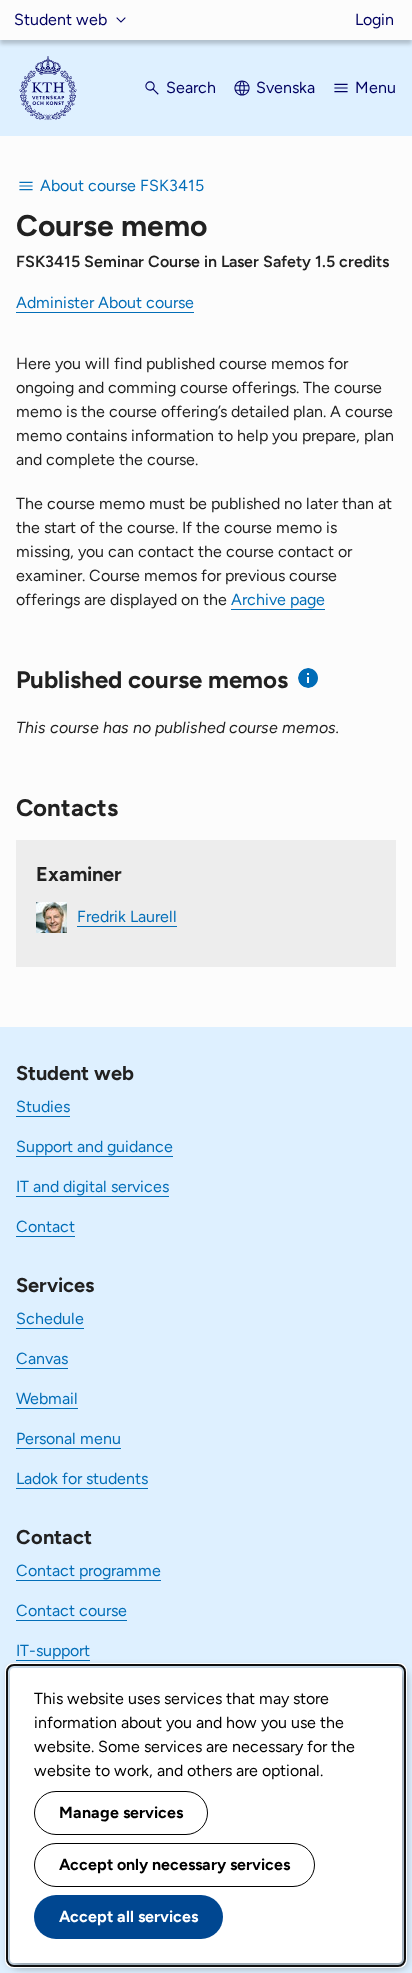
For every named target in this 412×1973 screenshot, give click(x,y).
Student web (60, 19)
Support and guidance (94, 1146)
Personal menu (68, 1438)
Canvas (42, 1358)
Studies (43, 1106)
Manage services (121, 1812)
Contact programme (88, 1570)
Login (374, 19)
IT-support (53, 1650)
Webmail (47, 1398)
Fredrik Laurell (127, 916)
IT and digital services (92, 1186)
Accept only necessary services (174, 1864)
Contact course (71, 1610)
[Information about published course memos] (308, 678)
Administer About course (105, 302)
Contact (45, 1226)
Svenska (285, 87)
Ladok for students (82, 1478)
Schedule (50, 1318)
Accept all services (128, 1916)
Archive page (278, 599)
